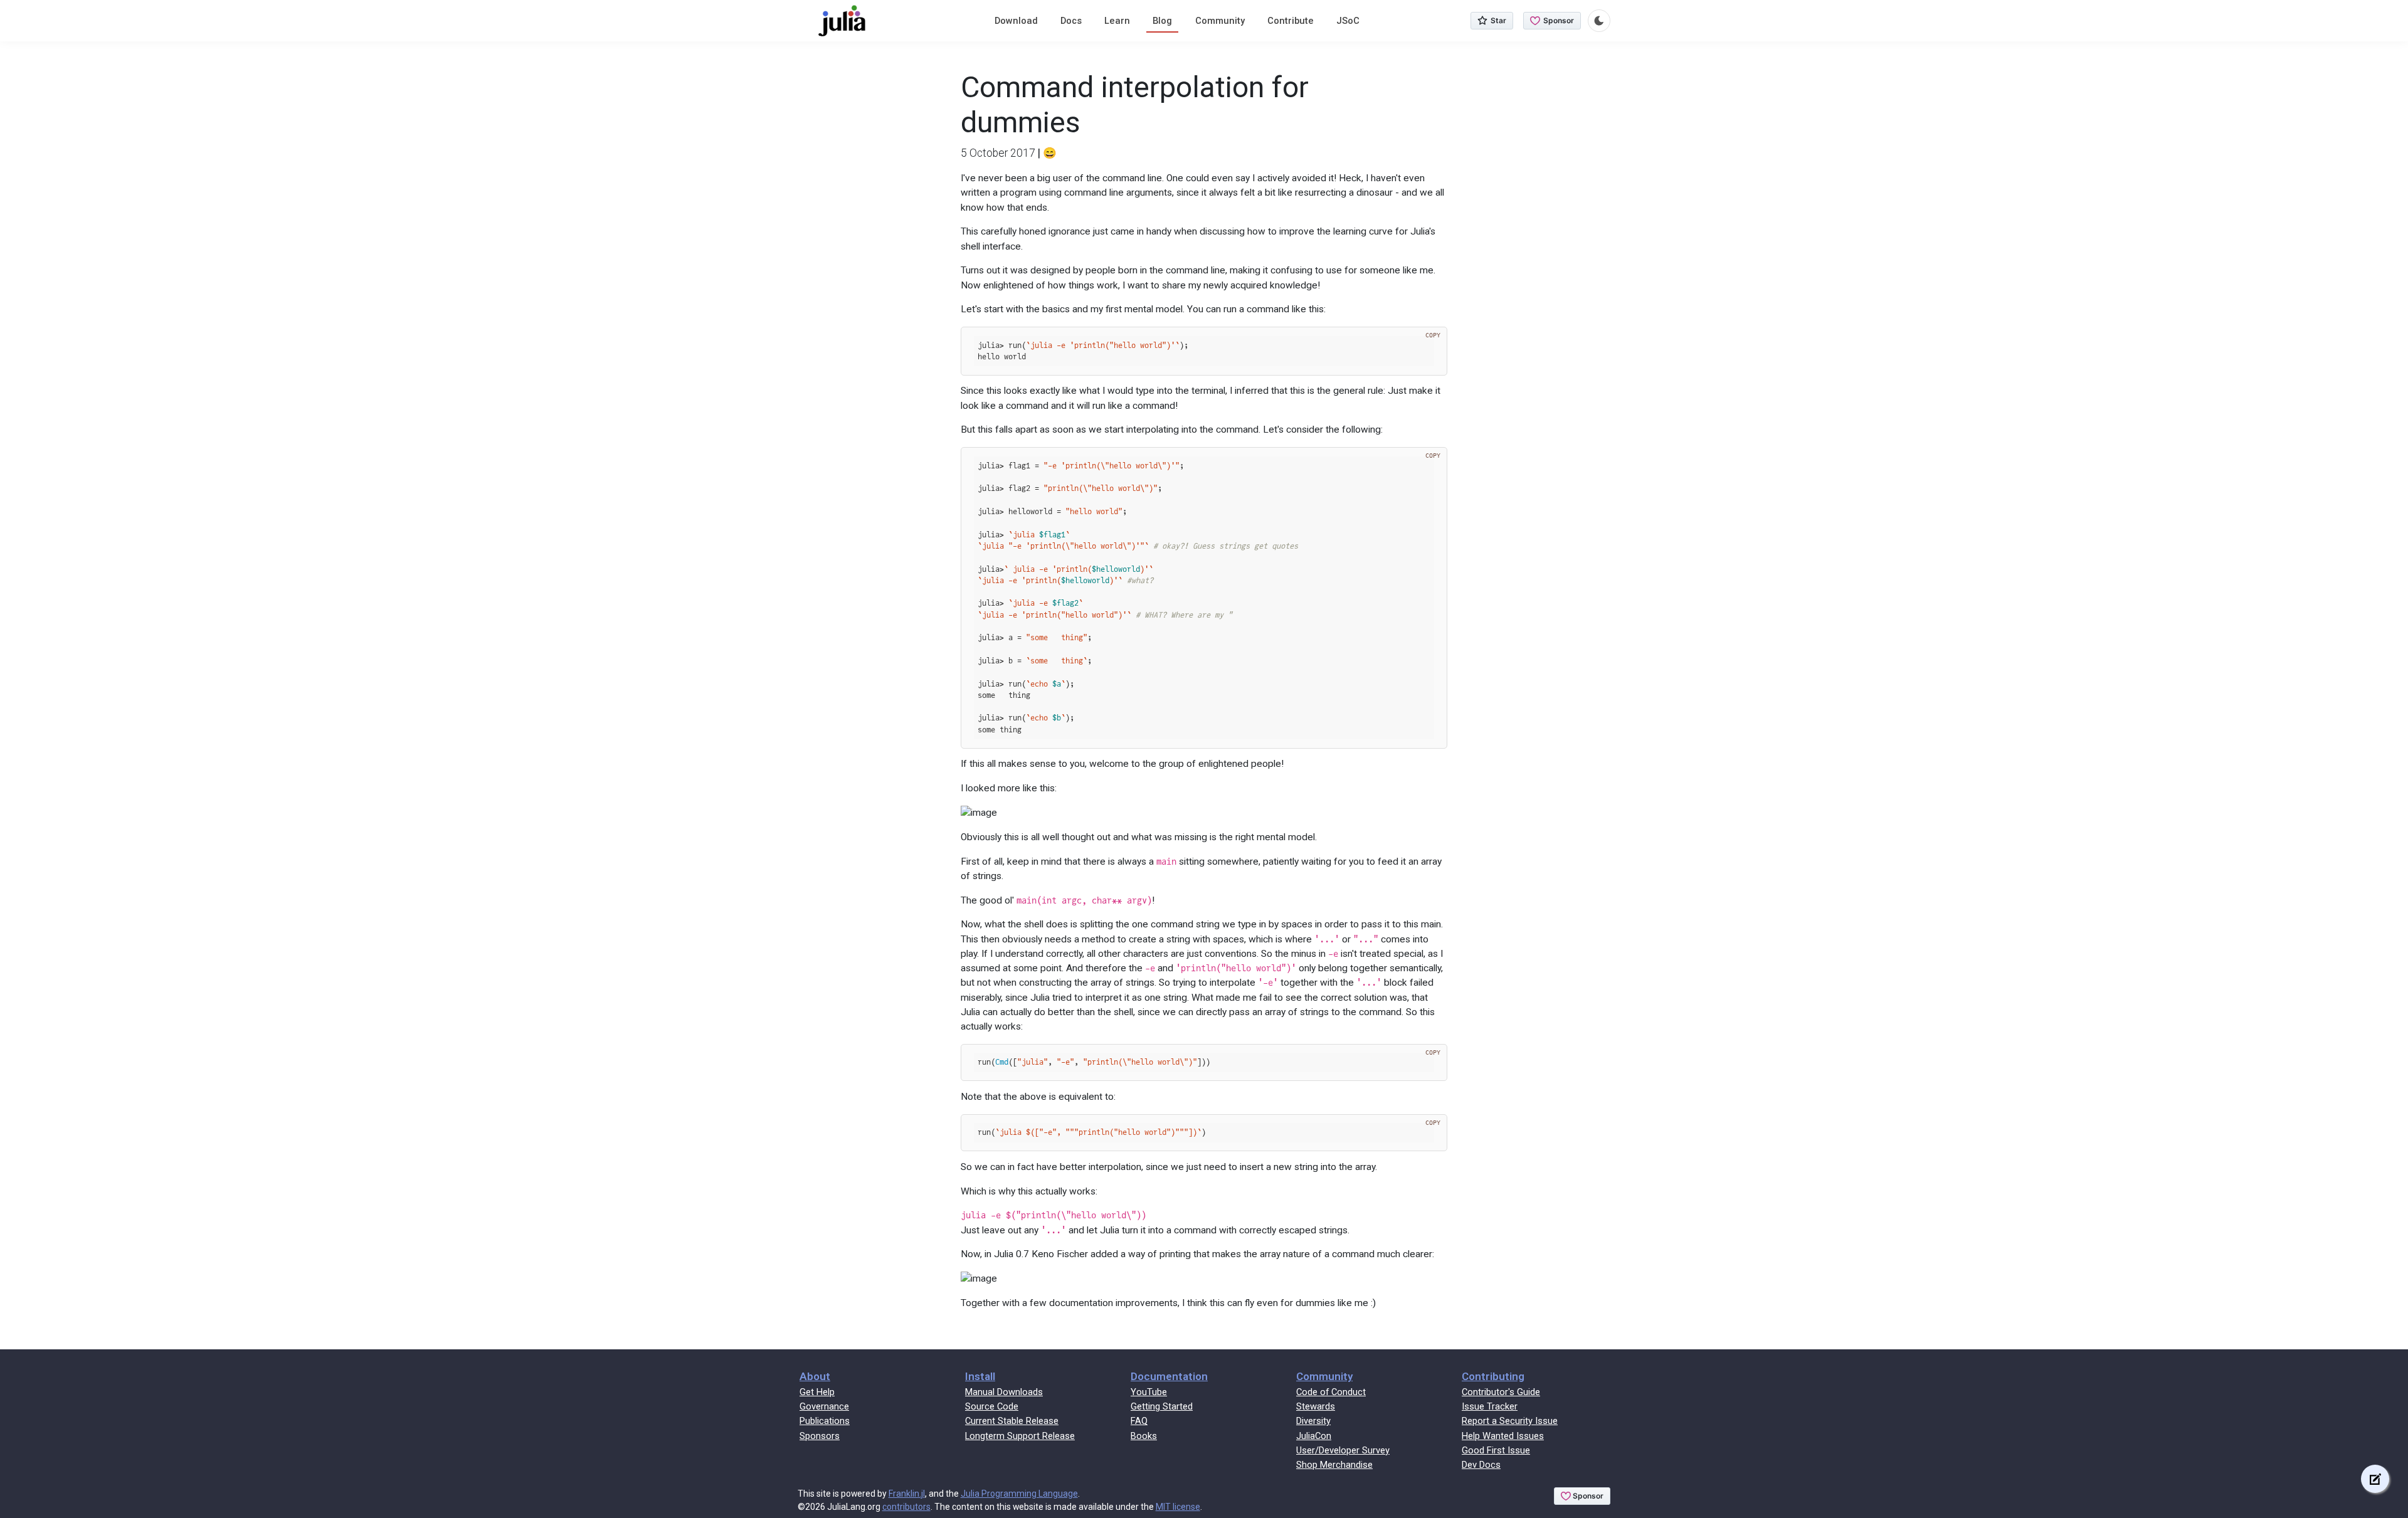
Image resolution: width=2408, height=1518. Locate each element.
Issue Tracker (1490, 1406)
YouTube (1149, 1392)
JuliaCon (1314, 1436)
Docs (1071, 21)
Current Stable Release (1012, 1421)
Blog (1162, 21)
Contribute (1291, 21)
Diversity (1313, 1421)
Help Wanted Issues (1503, 1436)
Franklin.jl (907, 1494)
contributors (906, 1507)
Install (980, 1376)
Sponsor (1559, 20)
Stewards (1316, 1406)
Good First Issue (1496, 1450)
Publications (825, 1421)
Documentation (1169, 1376)
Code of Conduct (1331, 1392)
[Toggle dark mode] (1599, 21)
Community (1220, 21)
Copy (1433, 335)
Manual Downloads (1004, 1392)
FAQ (1139, 1421)
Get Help (817, 1392)
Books (1144, 1436)
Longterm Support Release (1020, 1436)
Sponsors (820, 1436)
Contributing (1493, 1376)
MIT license (1178, 1507)
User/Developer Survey (1343, 1450)
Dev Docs (1481, 1465)
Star (1498, 20)
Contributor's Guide (1501, 1392)
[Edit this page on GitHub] (2375, 1479)
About (815, 1376)
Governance (824, 1406)
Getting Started (1162, 1406)
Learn (1117, 21)
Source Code (992, 1406)
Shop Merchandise (1334, 1465)
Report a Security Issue (1510, 1421)
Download (1016, 21)
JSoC (1348, 21)
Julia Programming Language (1019, 1494)
